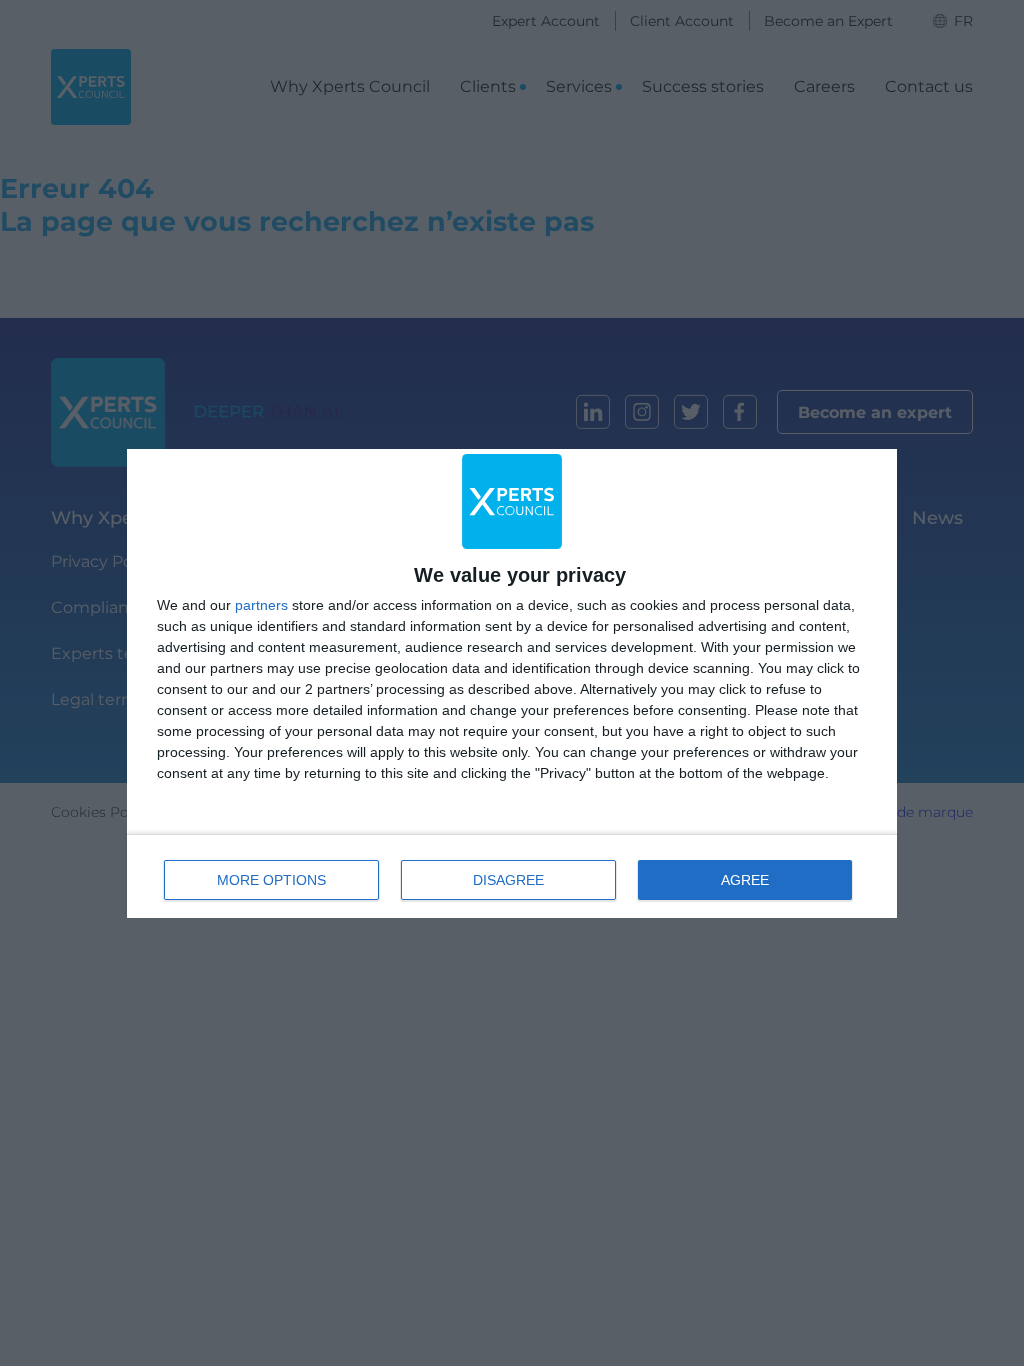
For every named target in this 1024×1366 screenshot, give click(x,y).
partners (261, 605)
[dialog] (512, 683)
